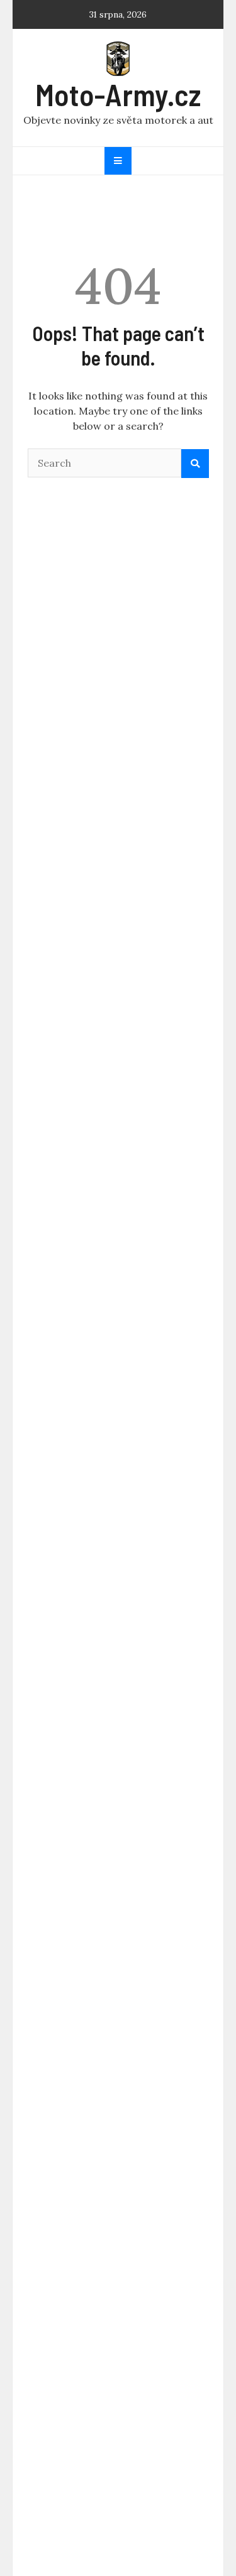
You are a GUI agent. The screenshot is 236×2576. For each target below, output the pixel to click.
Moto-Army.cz (118, 94)
